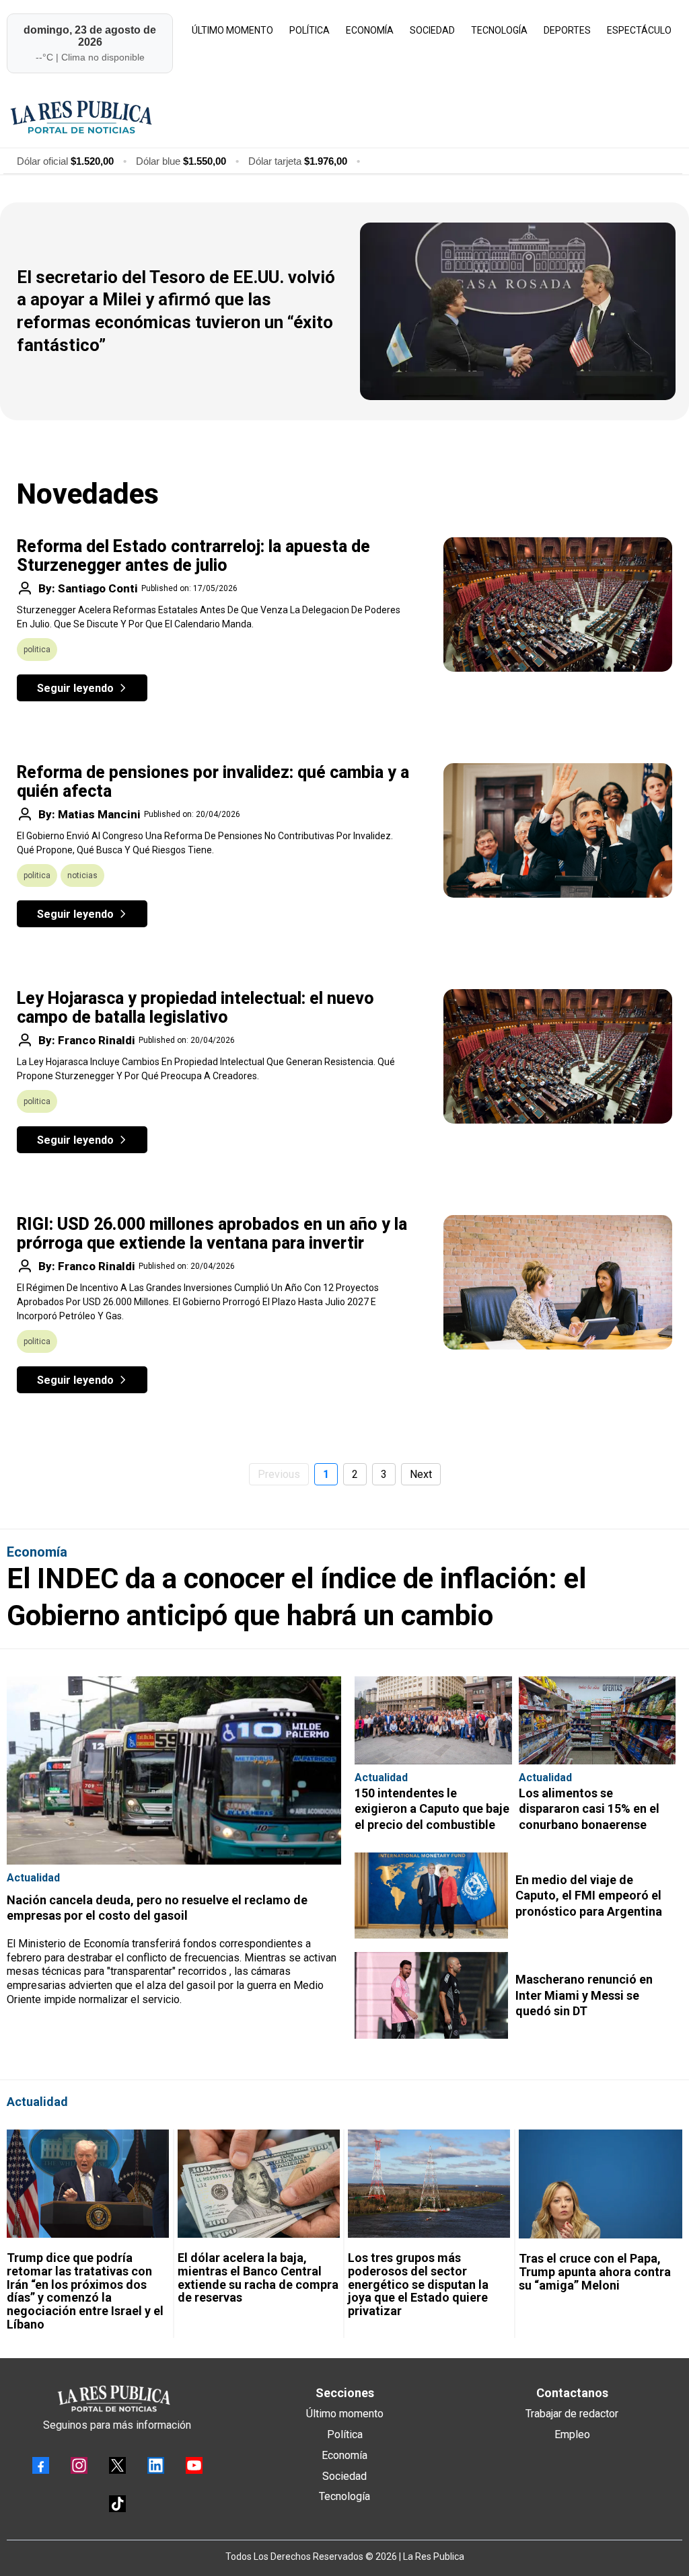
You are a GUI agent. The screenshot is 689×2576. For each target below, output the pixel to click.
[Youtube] (194, 2465)
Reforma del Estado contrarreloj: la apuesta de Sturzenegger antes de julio (193, 556)
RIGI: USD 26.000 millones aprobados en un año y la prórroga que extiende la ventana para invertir (212, 1234)
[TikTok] (117, 2504)
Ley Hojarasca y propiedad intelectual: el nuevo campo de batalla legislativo (195, 1008)
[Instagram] (79, 2465)
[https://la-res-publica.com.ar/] (343, 117)
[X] (117, 2465)
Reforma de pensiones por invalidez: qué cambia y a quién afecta (213, 782)
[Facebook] (41, 2465)
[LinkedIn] (156, 2465)
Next (421, 1474)
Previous (279, 1474)
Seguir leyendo (75, 688)
